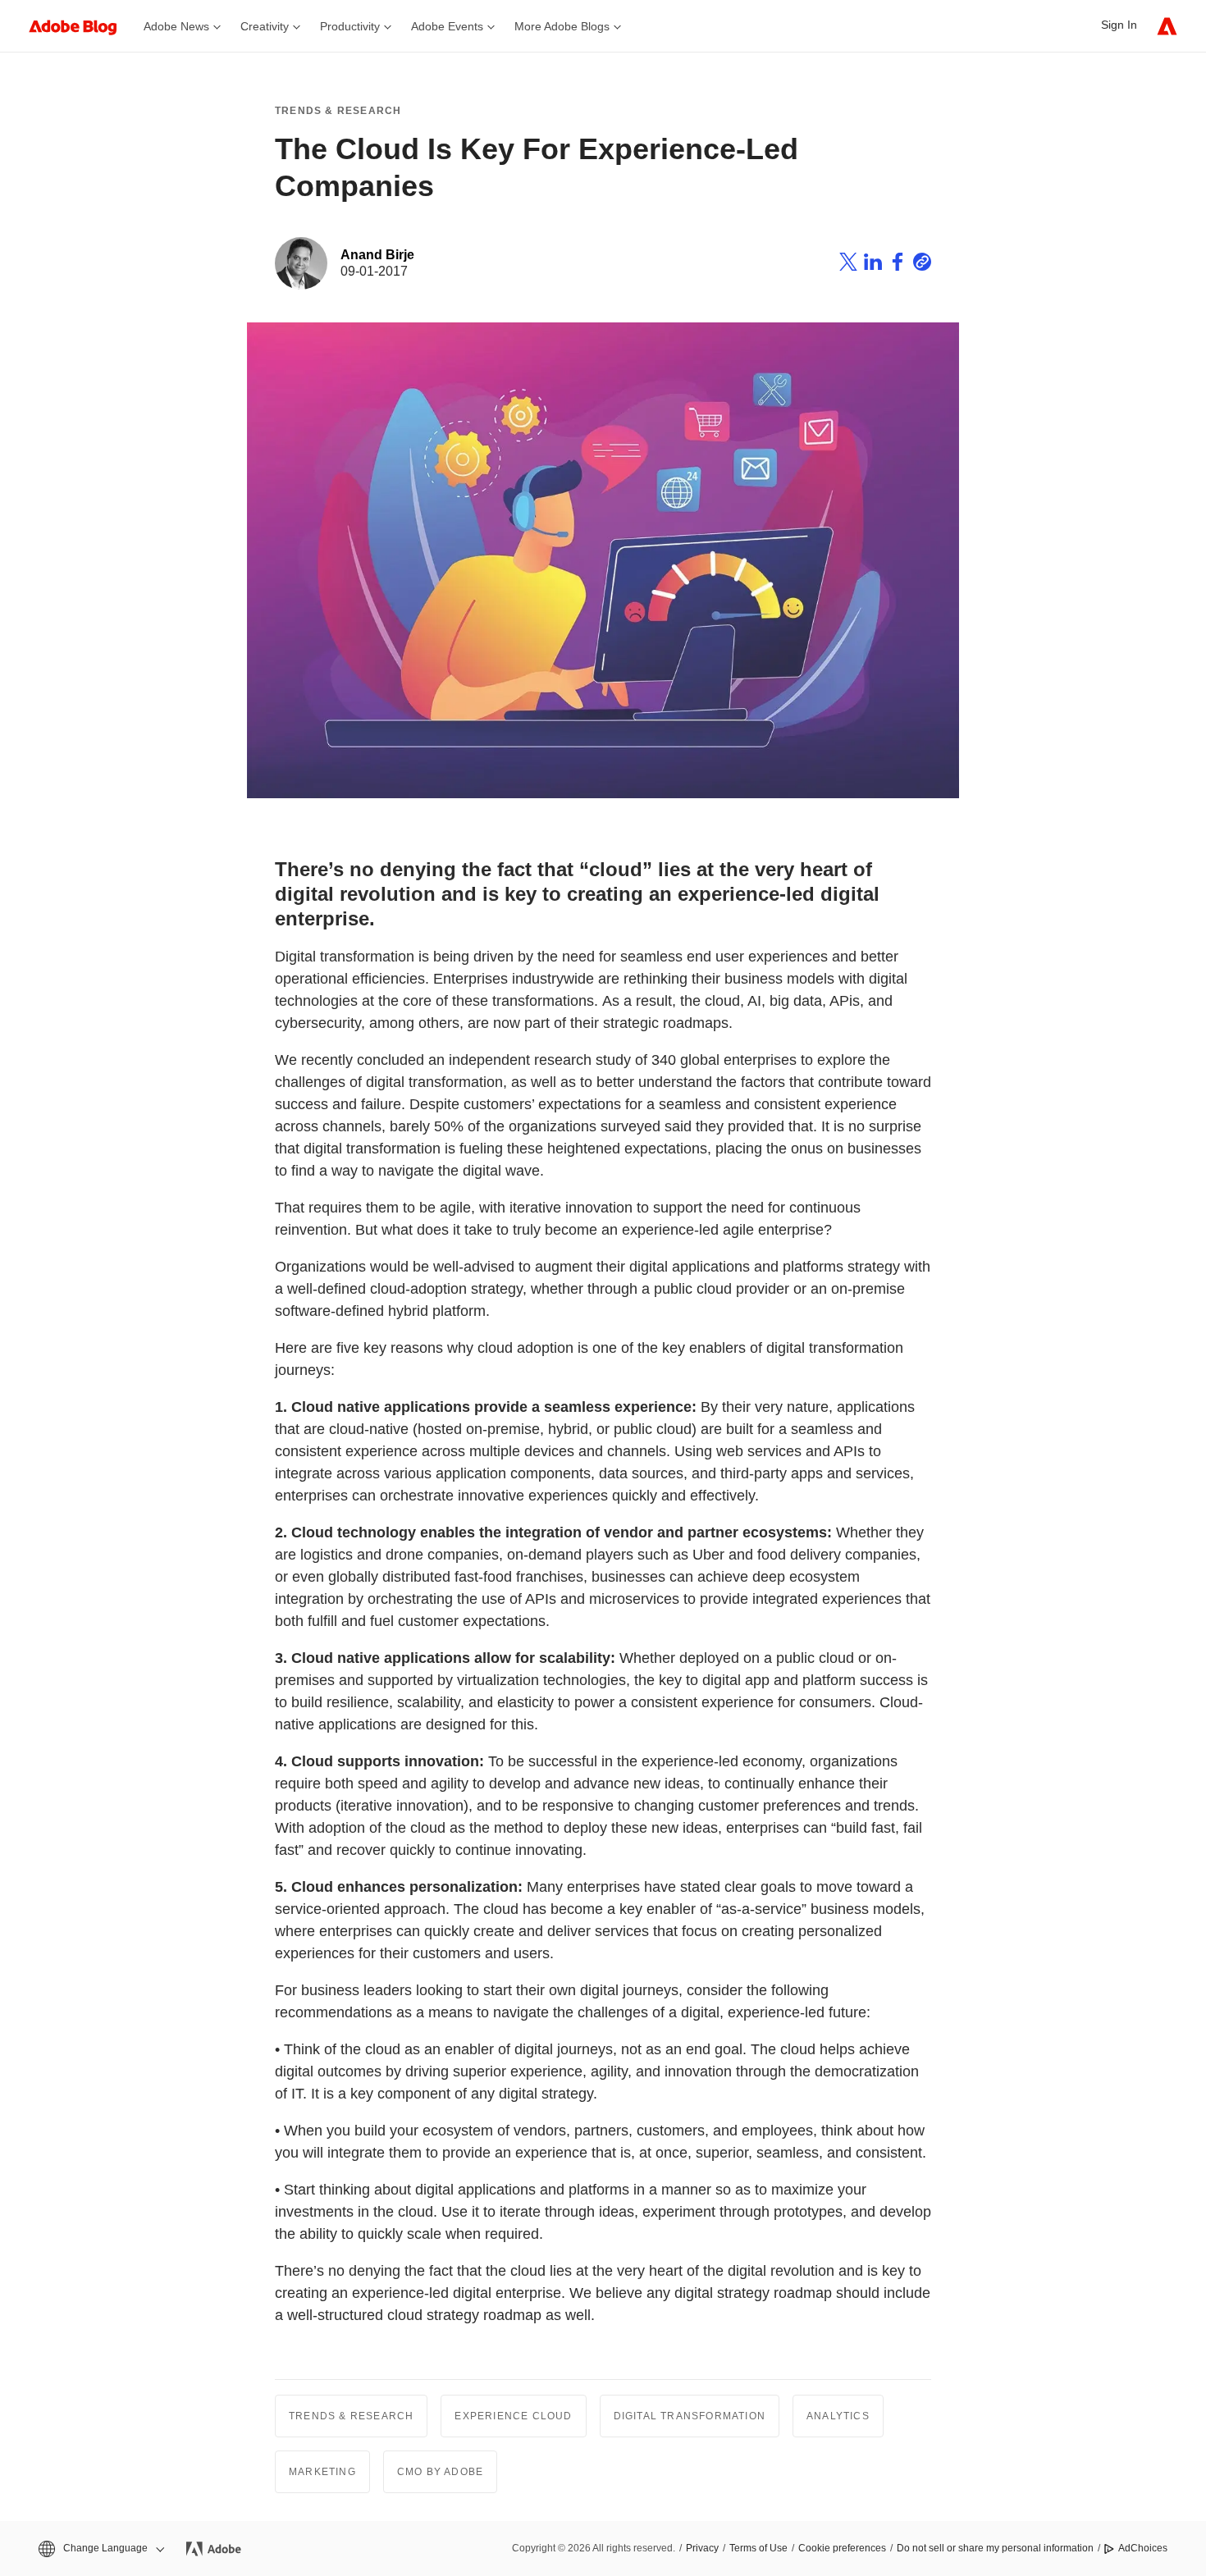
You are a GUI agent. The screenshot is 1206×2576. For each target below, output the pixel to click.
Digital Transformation (690, 2416)
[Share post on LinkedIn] (873, 264)
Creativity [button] (265, 26)
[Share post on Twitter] (848, 264)
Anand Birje (377, 255)
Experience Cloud (513, 2416)
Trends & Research (338, 111)
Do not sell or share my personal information (995, 2548)
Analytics (838, 2416)
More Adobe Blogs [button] (562, 26)
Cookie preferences (842, 2548)
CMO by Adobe (440, 2472)
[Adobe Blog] (81, 26)
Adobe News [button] (176, 26)
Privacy (702, 2548)
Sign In (1119, 25)
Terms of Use (758, 2548)
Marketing (322, 2472)
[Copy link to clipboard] (922, 264)
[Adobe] (1167, 26)
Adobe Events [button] (447, 26)
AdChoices (1143, 2548)
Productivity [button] (350, 26)
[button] (100, 2549)
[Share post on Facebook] (898, 264)
